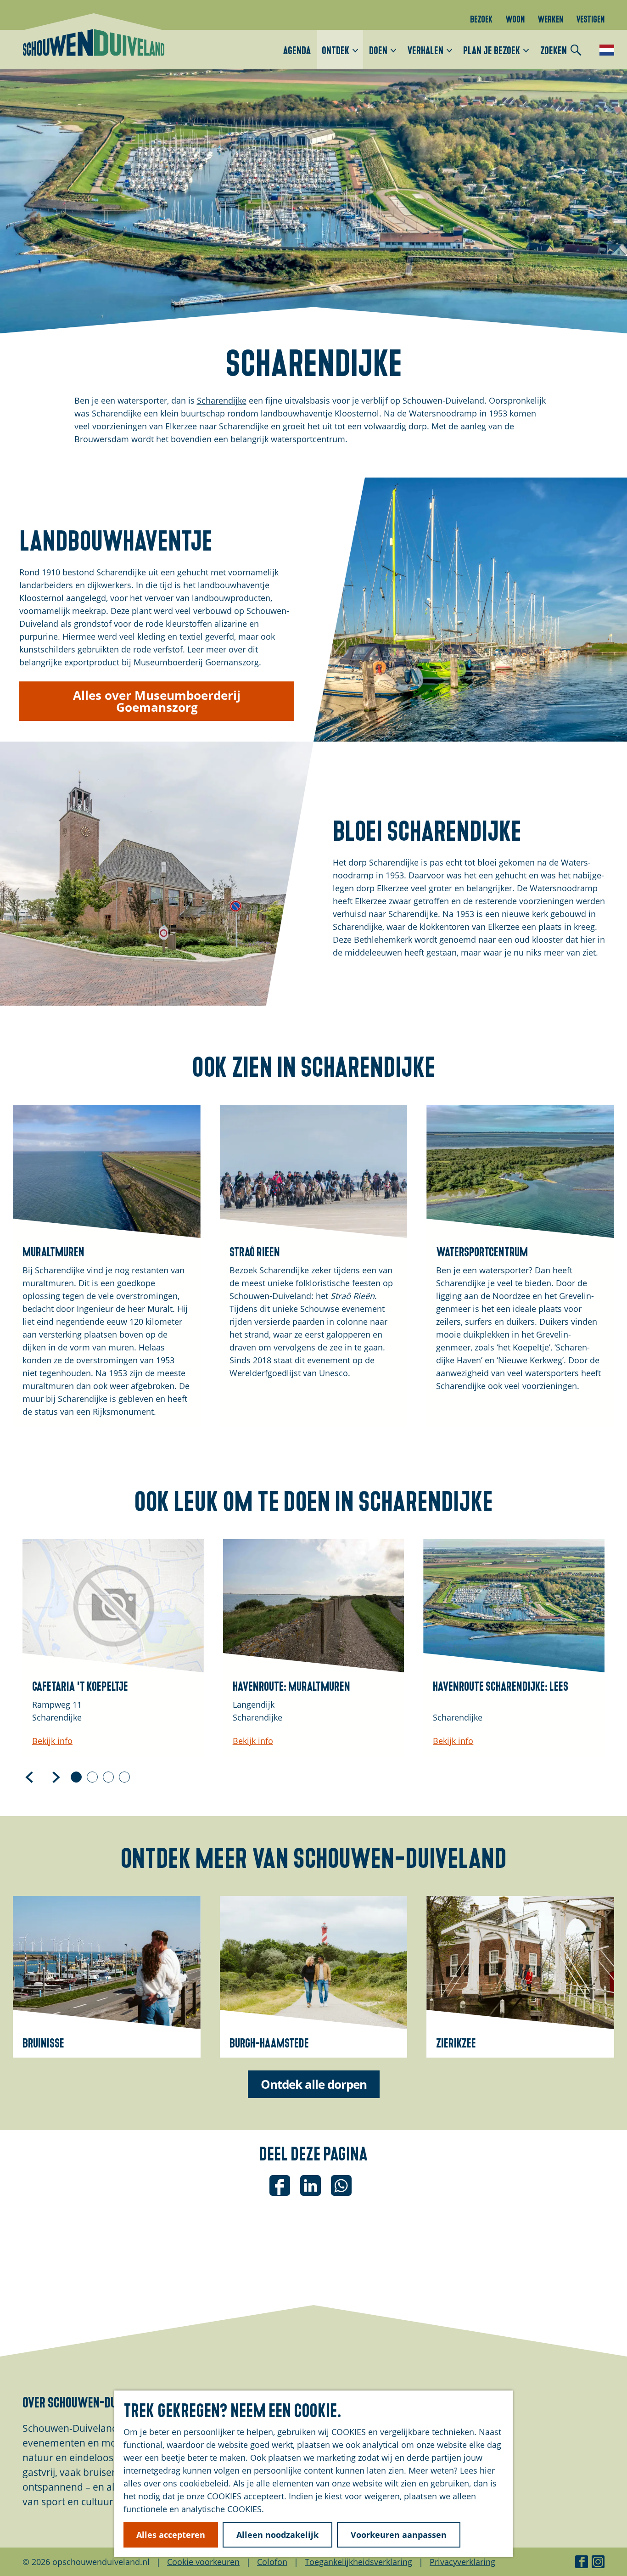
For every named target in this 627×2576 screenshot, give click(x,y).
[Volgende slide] (56, 1777)
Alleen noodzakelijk (277, 2535)
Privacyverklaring (462, 2562)
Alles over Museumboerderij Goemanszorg (157, 701)
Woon (515, 18)
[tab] (76, 1777)
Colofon (272, 2562)
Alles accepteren (171, 2535)
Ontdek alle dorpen (314, 2084)
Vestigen (590, 18)
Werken (550, 18)
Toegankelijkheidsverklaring (358, 2562)
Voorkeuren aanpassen (399, 2535)
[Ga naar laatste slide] (29, 1777)
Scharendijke (222, 400)
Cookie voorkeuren (203, 2562)
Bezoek (481, 18)
